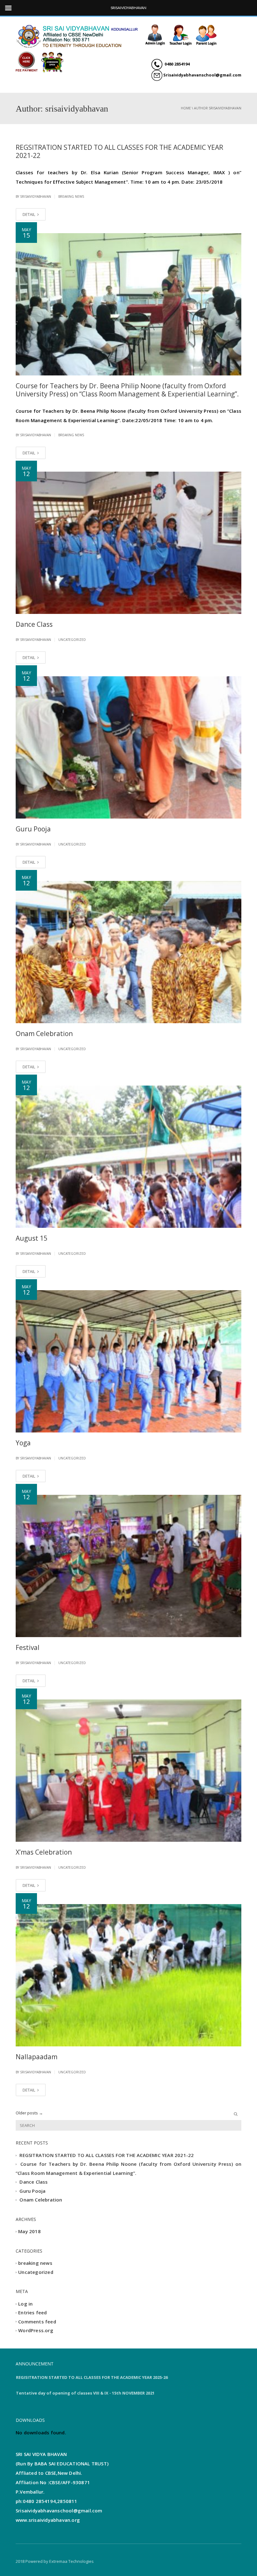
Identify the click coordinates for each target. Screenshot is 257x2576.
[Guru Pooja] (128, 747)
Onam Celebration (44, 1034)
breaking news (71, 196)
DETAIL (29, 214)
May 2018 (29, 2232)
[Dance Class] (128, 543)
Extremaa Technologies (71, 2561)
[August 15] (128, 1157)
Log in (25, 2304)
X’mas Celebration (44, 1852)
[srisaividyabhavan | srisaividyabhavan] (78, 35)
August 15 (31, 1238)
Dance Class (34, 624)
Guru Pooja (33, 829)
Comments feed (37, 2322)
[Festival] (128, 1566)
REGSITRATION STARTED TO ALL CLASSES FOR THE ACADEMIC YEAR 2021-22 (119, 151)
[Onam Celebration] (128, 952)
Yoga (23, 1443)
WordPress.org (36, 2330)
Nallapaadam (37, 2057)
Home (186, 108)
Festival (28, 1647)
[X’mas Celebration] (128, 1771)
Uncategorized (72, 640)
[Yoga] (128, 1361)
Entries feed (32, 2313)
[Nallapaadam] (128, 1975)
